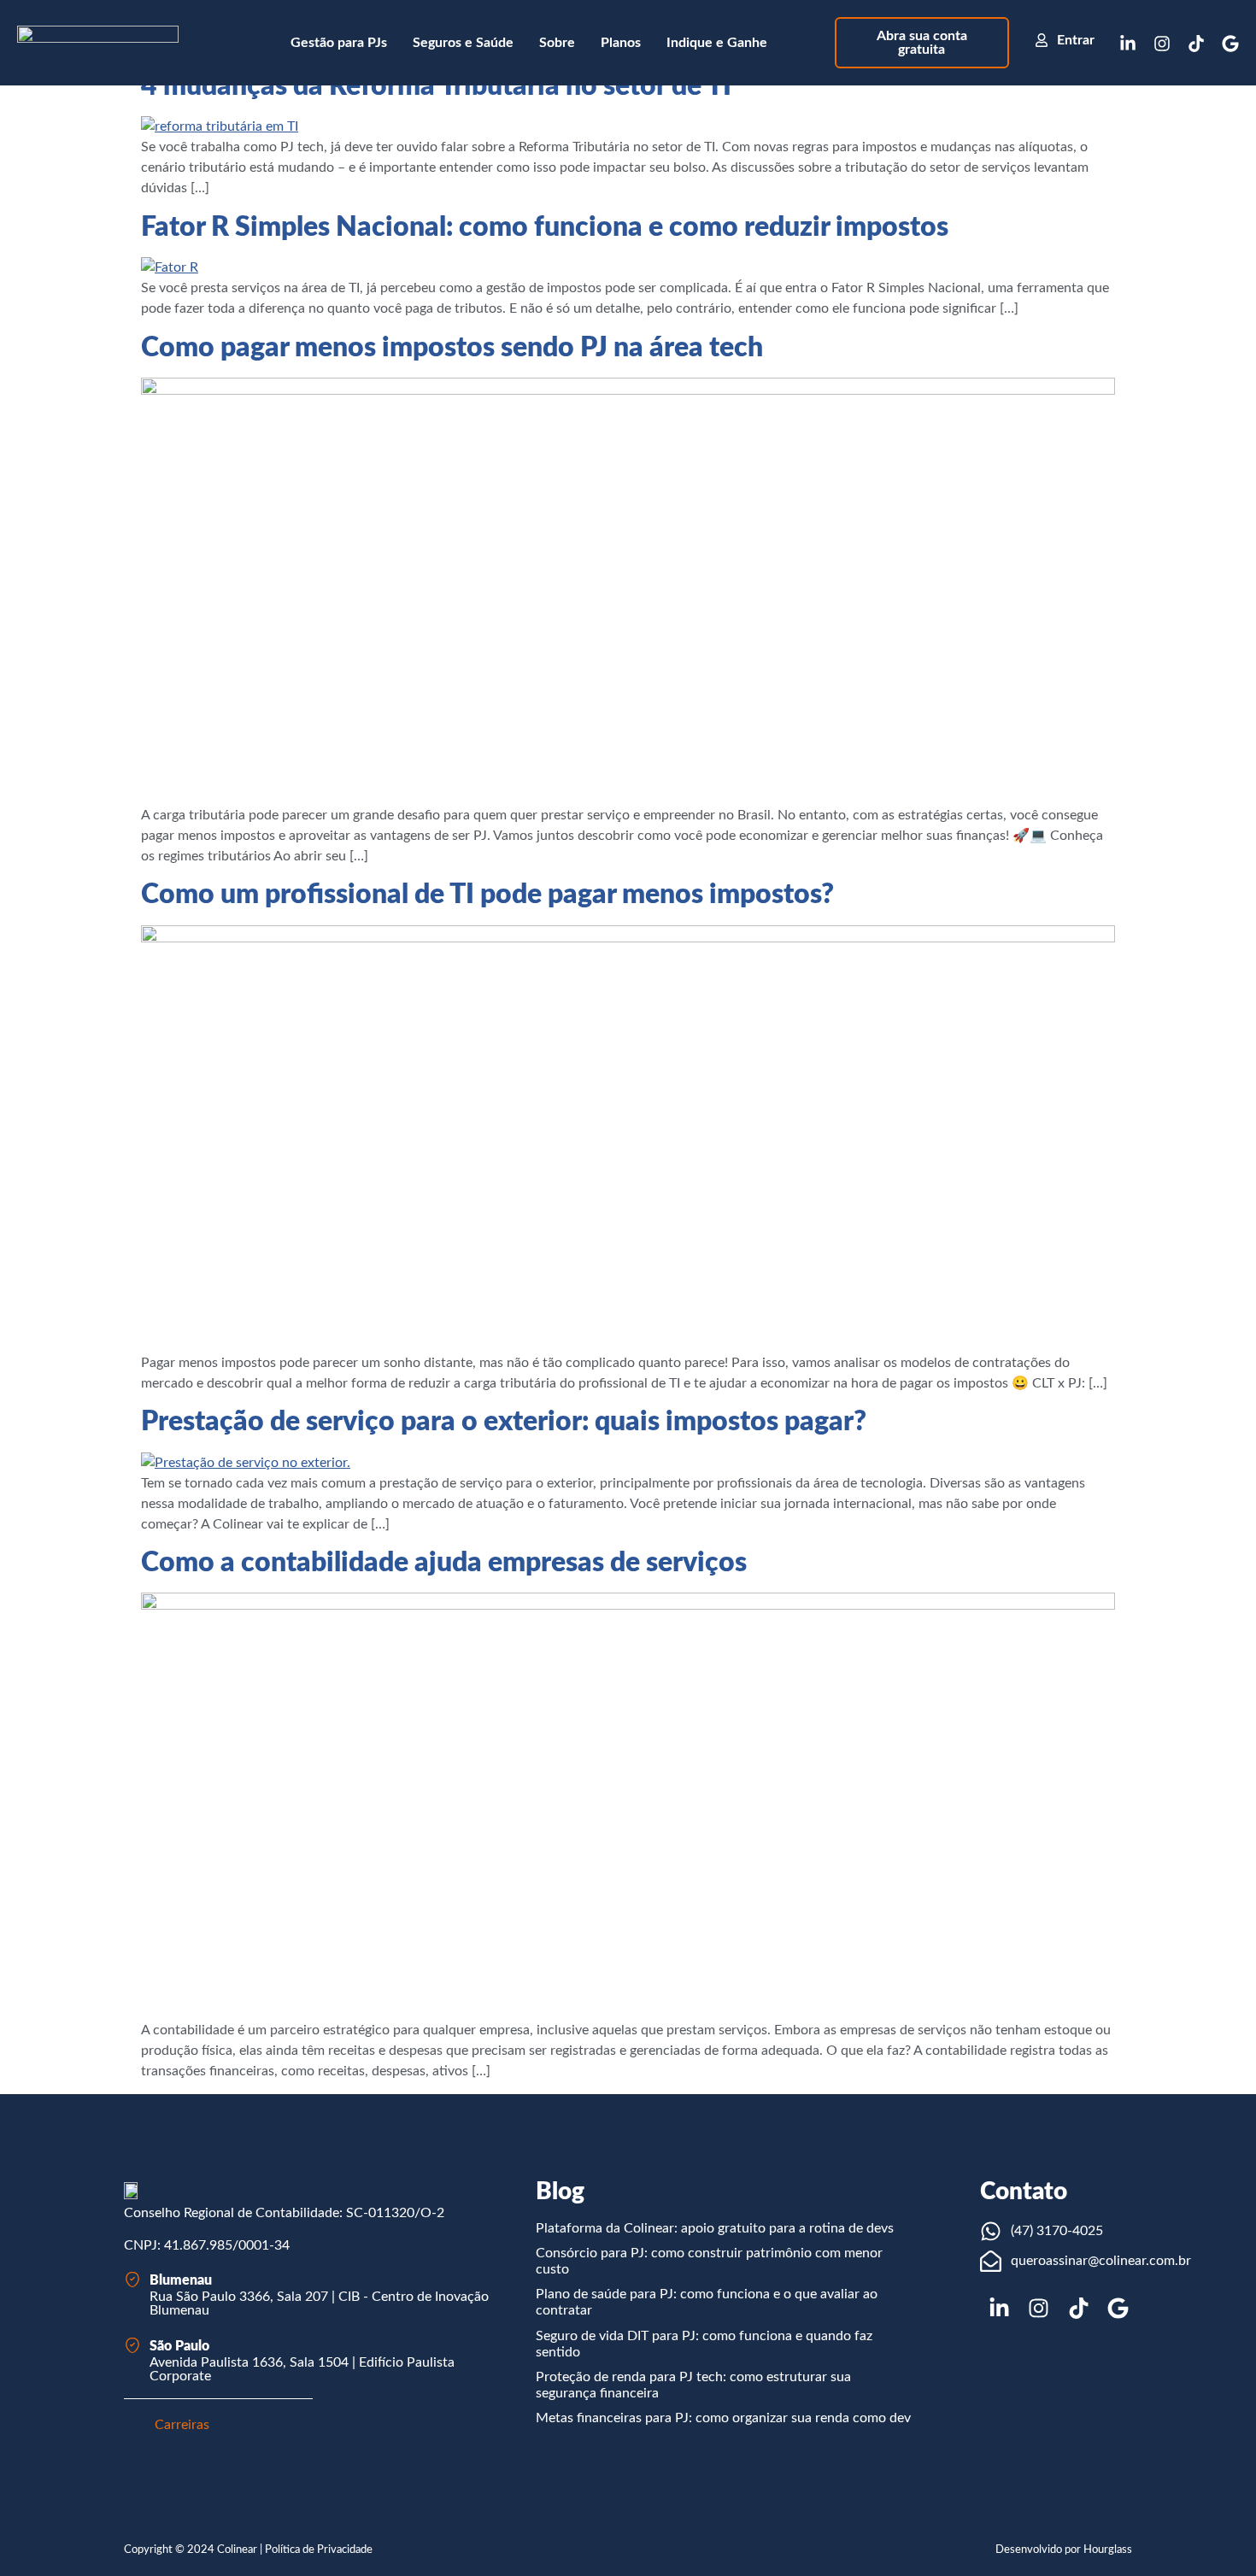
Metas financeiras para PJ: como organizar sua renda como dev (723, 2418)
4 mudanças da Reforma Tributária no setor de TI (436, 86)
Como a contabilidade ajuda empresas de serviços (444, 1563)
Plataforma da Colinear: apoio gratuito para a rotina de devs (715, 2228)
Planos (621, 43)
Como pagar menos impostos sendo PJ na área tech (452, 348)
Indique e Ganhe (717, 43)
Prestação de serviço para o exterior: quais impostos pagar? (504, 1422)
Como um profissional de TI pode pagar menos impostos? (487, 895)
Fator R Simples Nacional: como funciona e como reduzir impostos (545, 227)
